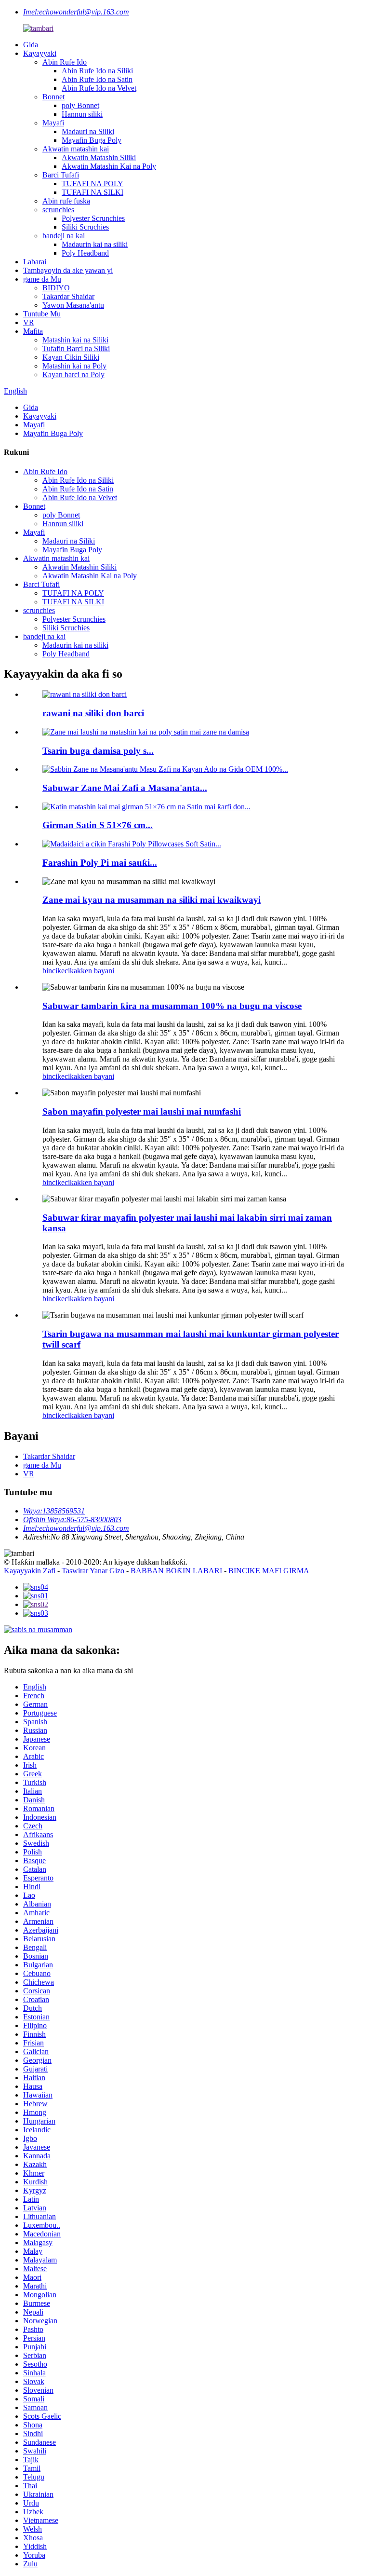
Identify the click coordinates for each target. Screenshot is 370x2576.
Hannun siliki (82, 114)
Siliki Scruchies (85, 227)
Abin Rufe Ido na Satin (97, 79)
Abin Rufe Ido (65, 62)
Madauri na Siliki (88, 131)
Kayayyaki (40, 53)
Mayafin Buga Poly (92, 140)
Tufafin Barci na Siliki (76, 348)
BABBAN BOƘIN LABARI (176, 1571)
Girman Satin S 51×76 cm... (98, 825)
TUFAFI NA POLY (92, 184)
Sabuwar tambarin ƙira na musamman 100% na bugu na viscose (172, 1006)
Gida (31, 45)
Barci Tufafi (61, 175)
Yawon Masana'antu (73, 305)
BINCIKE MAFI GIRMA (269, 1571)
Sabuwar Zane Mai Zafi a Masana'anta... (125, 788)
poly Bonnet (80, 105)
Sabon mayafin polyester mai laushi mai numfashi (142, 1111)
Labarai (35, 262)
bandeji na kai (64, 236)
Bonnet (53, 97)
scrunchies (58, 210)
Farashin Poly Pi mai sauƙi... (100, 863)
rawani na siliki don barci (93, 713)
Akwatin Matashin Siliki (99, 157)
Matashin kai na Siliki (75, 340)
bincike (53, 971)
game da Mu (42, 279)
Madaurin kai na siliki (95, 244)
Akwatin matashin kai (76, 149)
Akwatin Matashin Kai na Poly (109, 166)
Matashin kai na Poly (74, 366)
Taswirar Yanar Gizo (93, 1571)
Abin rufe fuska (66, 201)
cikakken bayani (89, 971)
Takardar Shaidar (68, 296)
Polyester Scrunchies (93, 218)
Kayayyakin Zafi (30, 1571)
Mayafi (53, 123)
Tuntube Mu (42, 314)
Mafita (33, 331)
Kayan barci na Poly (73, 375)
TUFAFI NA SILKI (92, 192)
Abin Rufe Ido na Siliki (97, 71)
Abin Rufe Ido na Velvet (99, 88)
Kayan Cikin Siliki (71, 357)
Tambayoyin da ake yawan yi (68, 270)
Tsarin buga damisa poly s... (98, 751)
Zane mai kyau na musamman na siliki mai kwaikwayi (152, 900)
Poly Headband (85, 253)
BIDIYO (56, 288)
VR (29, 322)
